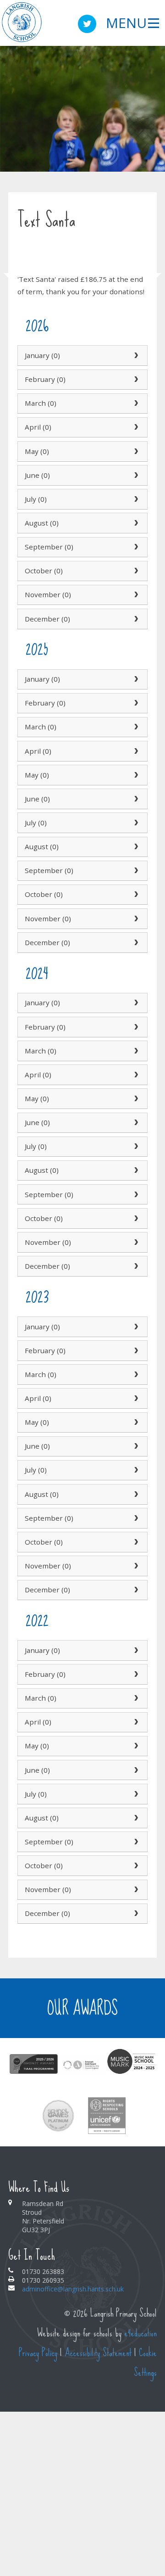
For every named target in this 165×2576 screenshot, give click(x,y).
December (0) (47, 619)
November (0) (48, 594)
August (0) (42, 523)
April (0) (38, 427)
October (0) (44, 571)
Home (26, 262)
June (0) (37, 475)
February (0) (45, 379)
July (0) (36, 499)
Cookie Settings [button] (145, 2363)
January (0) (42, 355)
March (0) (41, 403)
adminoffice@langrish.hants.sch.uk (73, 2289)
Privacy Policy (38, 2353)
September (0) (49, 547)
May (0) (37, 451)
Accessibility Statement (98, 2353)
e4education (140, 2333)
